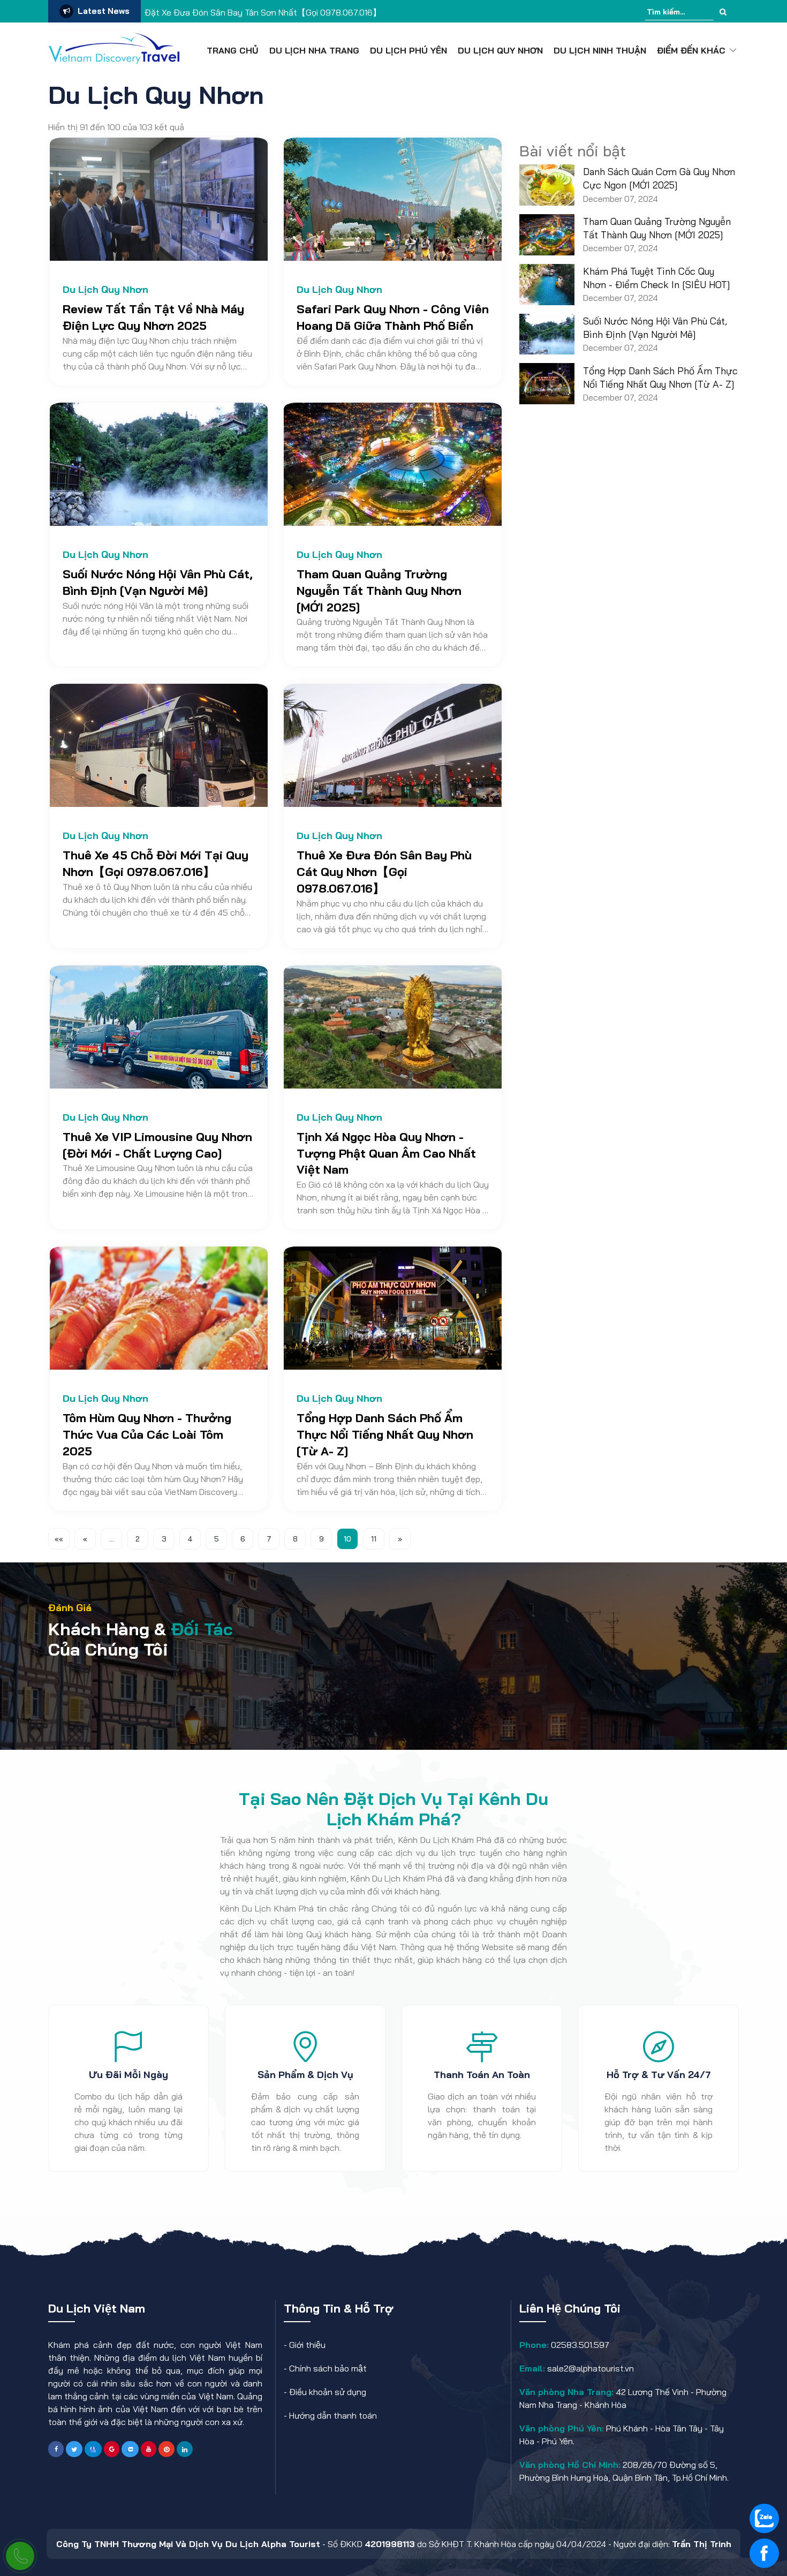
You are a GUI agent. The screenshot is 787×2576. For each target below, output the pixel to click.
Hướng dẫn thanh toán (333, 2415)
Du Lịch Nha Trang (314, 50)
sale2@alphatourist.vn (589, 2368)
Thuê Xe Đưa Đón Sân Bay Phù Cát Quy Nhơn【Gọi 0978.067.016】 (384, 872)
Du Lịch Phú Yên (408, 50)
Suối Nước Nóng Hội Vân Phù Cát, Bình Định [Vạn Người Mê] (655, 328)
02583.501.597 (579, 2345)
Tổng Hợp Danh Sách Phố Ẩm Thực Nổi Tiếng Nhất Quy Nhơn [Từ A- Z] (385, 1434)
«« (59, 1539)
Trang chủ (233, 50)
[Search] (723, 12)
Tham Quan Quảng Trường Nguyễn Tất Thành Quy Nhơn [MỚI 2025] (379, 591)
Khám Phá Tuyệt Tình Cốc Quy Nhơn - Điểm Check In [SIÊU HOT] (657, 278)
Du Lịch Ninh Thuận (600, 50)
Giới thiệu (307, 2345)
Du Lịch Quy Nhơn (500, 50)
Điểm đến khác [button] (691, 50)
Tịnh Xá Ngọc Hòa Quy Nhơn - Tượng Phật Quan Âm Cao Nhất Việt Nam (386, 1153)
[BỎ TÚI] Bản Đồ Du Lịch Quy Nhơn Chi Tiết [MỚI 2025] (249, 12)
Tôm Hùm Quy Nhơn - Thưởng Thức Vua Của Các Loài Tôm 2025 (147, 1434)
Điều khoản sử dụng (328, 2392)
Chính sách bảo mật (328, 2368)
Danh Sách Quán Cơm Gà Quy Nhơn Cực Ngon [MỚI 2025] (659, 178)
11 (374, 1539)
